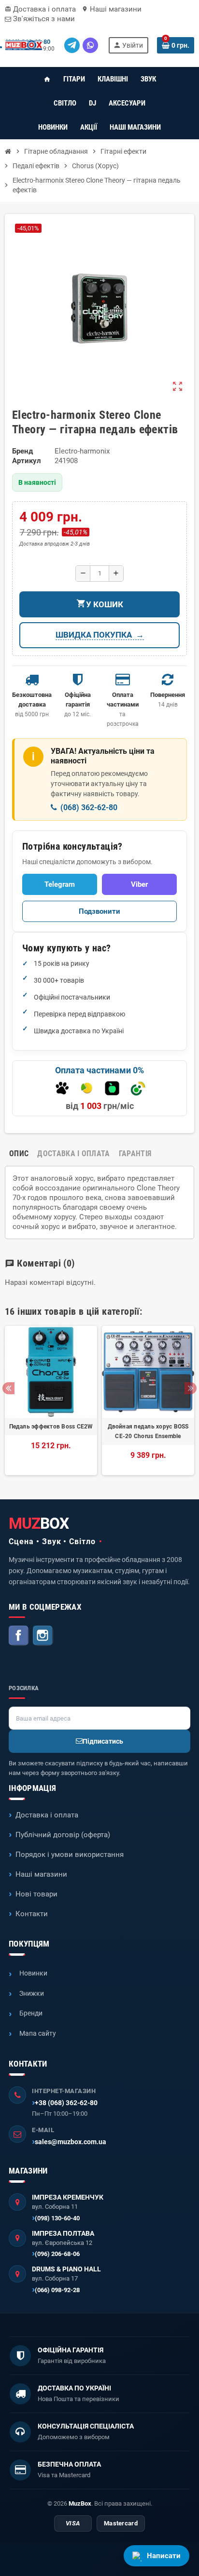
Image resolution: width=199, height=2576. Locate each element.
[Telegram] (72, 45)
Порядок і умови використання (70, 1855)
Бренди (31, 2013)
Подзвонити (99, 911)
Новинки (33, 1973)
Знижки (32, 1993)
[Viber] (90, 45)
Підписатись (103, 1741)
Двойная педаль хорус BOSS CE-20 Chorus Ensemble (148, 1431)
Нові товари (36, 1894)
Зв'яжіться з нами (43, 19)
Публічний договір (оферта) (63, 1835)
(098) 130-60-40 (57, 2218)
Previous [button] (8, 1388)
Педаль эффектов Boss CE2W (51, 1427)
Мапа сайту (38, 2033)
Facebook (19, 1636)
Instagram (43, 1636)
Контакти (32, 1914)
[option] (51, 1401)
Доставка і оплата (40, 9)
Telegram (60, 884)
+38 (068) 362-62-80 (66, 2103)
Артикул (27, 461)
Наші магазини (112, 9)
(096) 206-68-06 (57, 2254)
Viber (139, 884)
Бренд (22, 451)
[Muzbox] (24, 45)
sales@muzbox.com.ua (71, 2142)
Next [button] (191, 1388)
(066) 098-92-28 (57, 2290)
